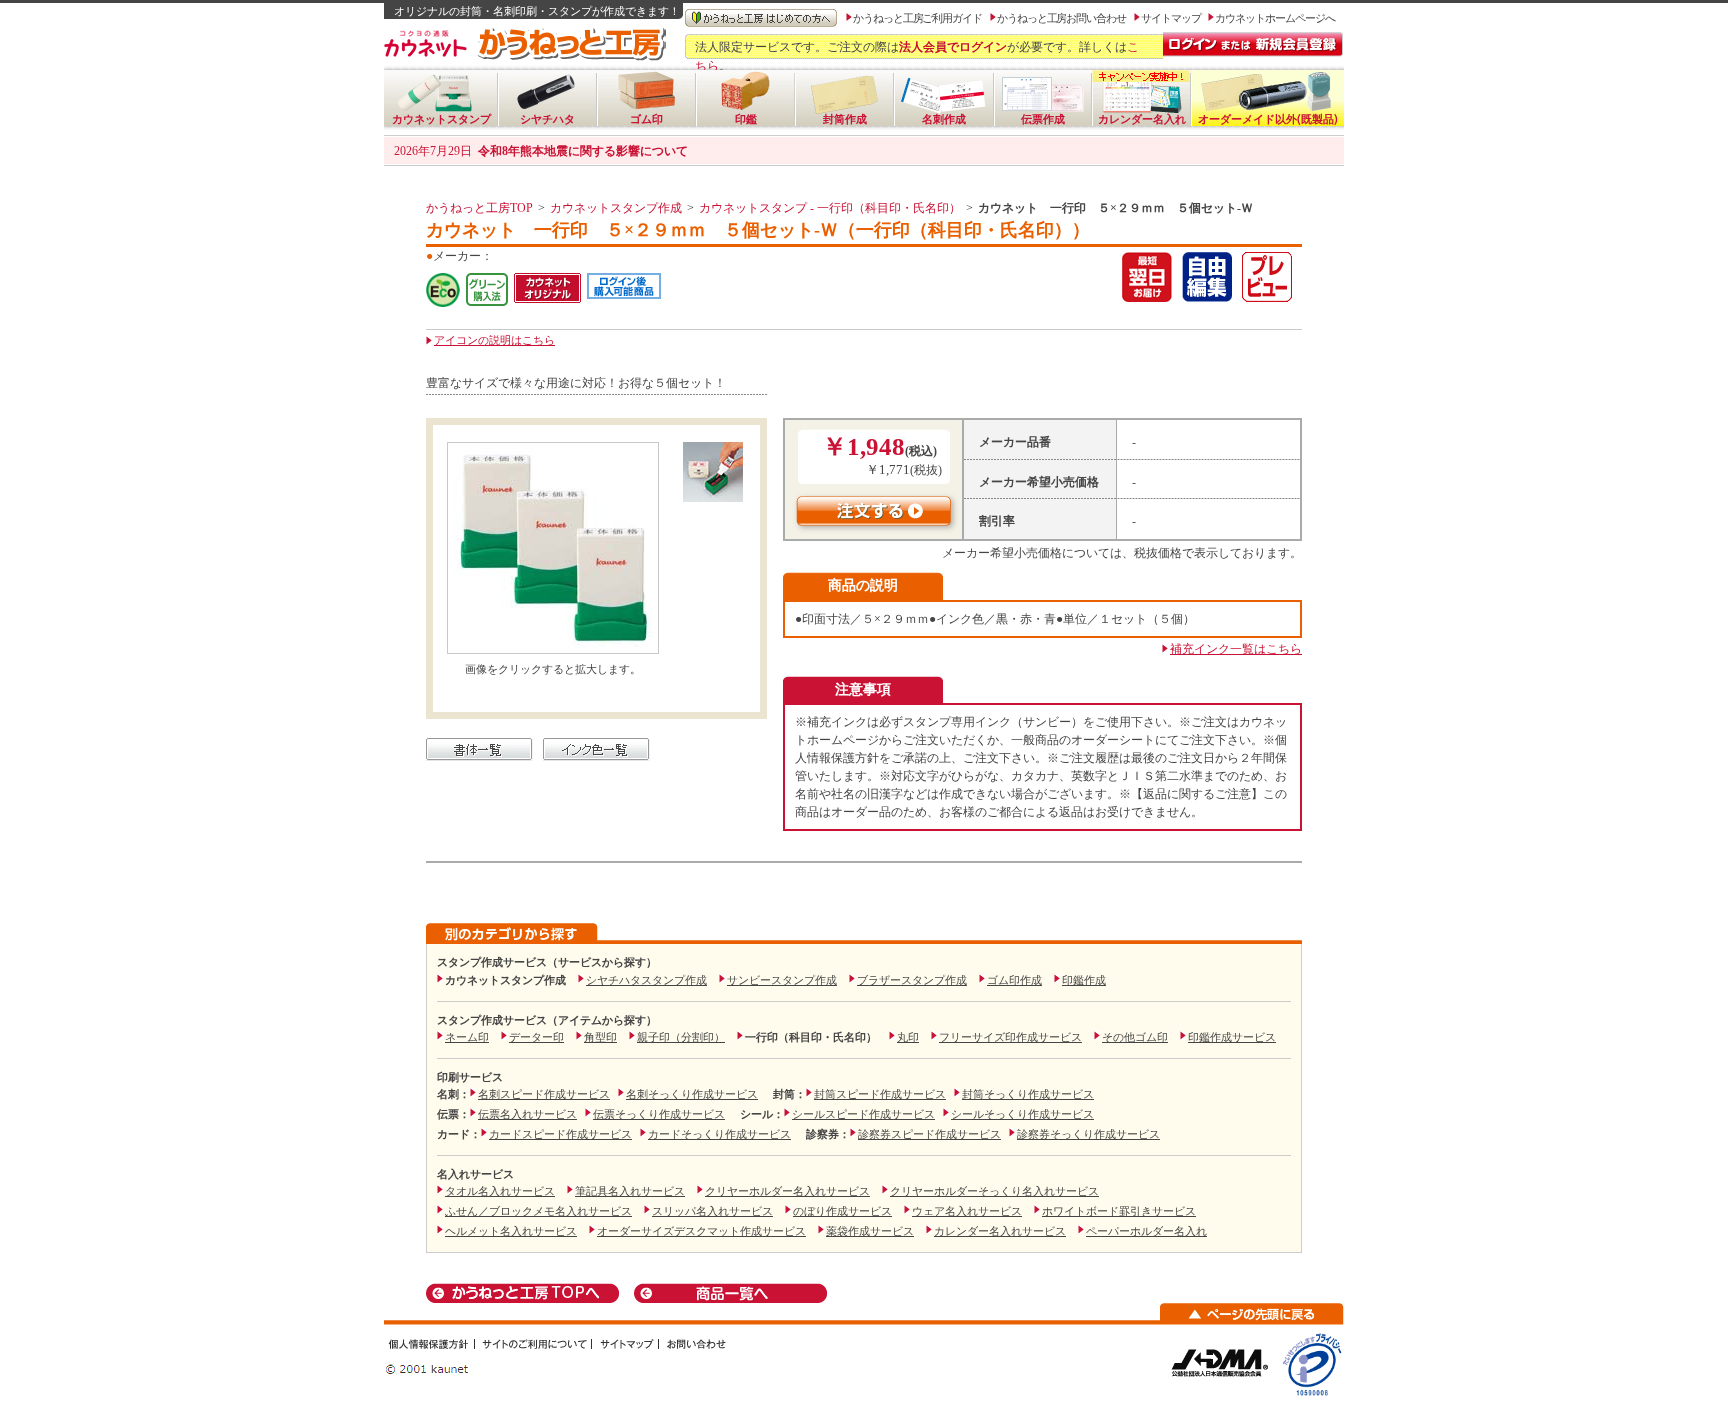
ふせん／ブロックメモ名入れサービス (538, 1211)
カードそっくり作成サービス (719, 1134)
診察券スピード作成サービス (929, 1134)
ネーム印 (467, 1037)
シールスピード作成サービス (863, 1114)
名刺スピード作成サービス (544, 1094)
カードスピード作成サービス (560, 1134)
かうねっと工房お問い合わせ (1061, 18)
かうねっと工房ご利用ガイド (917, 18)
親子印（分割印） (681, 1037)
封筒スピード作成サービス (880, 1094)
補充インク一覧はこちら (1236, 649)
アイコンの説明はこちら (494, 340)
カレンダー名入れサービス (1000, 1231)
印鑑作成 (1084, 980)
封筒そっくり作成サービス (1028, 1094)
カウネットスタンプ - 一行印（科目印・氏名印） (830, 208)
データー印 (536, 1037)
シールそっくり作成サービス (1022, 1114)
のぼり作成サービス (842, 1211)
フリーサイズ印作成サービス (1010, 1037)
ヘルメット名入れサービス (511, 1231)
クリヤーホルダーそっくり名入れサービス (994, 1191)
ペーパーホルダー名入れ (1146, 1231)
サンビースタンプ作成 (782, 980)
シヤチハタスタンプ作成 (646, 980)
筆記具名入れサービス (630, 1191)
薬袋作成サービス (870, 1231)
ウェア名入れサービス (967, 1211)
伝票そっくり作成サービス (659, 1114)
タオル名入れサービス (500, 1191)
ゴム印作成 (1014, 980)
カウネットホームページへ (1274, 18)
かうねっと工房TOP (479, 208)
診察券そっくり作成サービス (1088, 1134)
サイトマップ (1171, 18)
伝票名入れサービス (527, 1114)
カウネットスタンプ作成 (616, 208)
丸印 (908, 1037)
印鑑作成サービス (1232, 1037)
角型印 (600, 1037)
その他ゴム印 (1135, 1037)
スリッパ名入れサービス (712, 1211)
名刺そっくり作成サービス (692, 1094)
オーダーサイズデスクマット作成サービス (701, 1231)
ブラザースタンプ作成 (912, 980)
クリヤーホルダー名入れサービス (787, 1191)
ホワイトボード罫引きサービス (1119, 1211)
